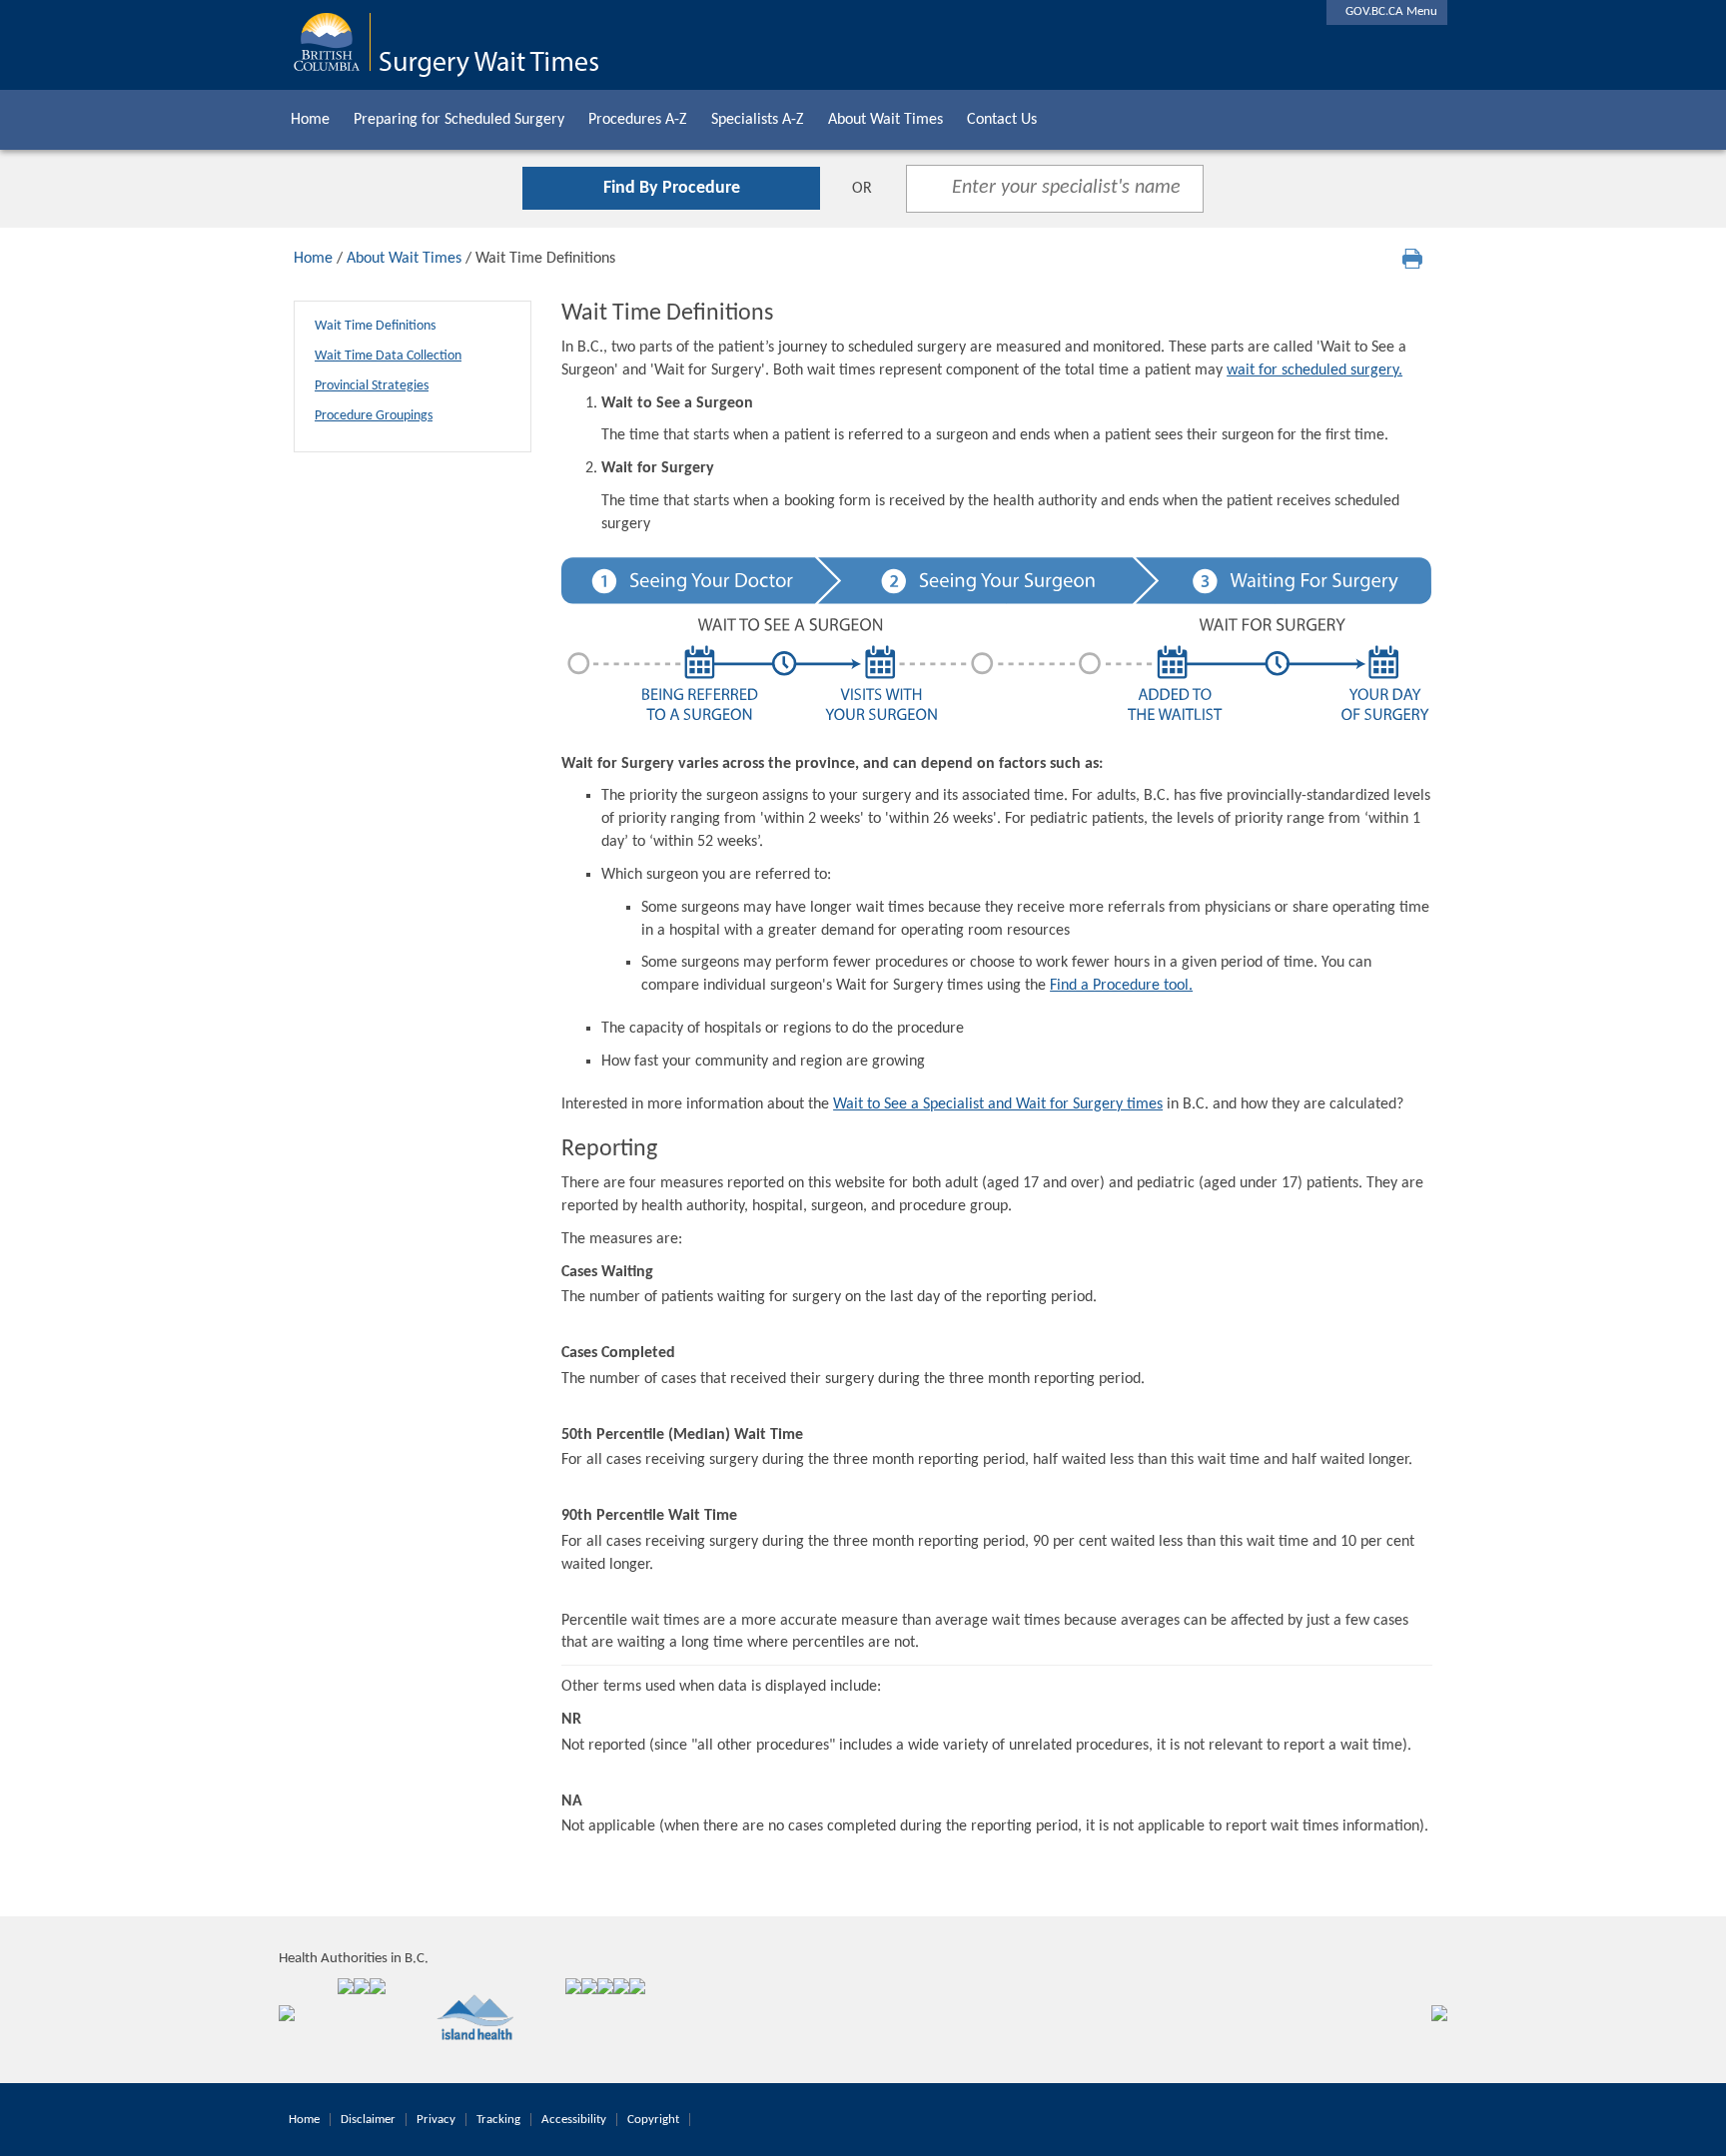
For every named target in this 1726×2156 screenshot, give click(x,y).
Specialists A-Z (758, 120)
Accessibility (574, 2120)
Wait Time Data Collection (388, 356)
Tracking (498, 2120)
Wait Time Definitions (375, 326)
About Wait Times (885, 120)
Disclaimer (368, 2120)
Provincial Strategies (372, 386)
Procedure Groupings (374, 416)
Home (310, 120)
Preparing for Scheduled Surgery (459, 120)
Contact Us (1002, 120)
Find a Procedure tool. (1121, 986)
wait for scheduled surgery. (1314, 370)
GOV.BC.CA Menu (1387, 11)
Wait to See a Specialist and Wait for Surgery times (998, 1104)
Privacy (436, 2120)
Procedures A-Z (638, 120)
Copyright (653, 2120)
